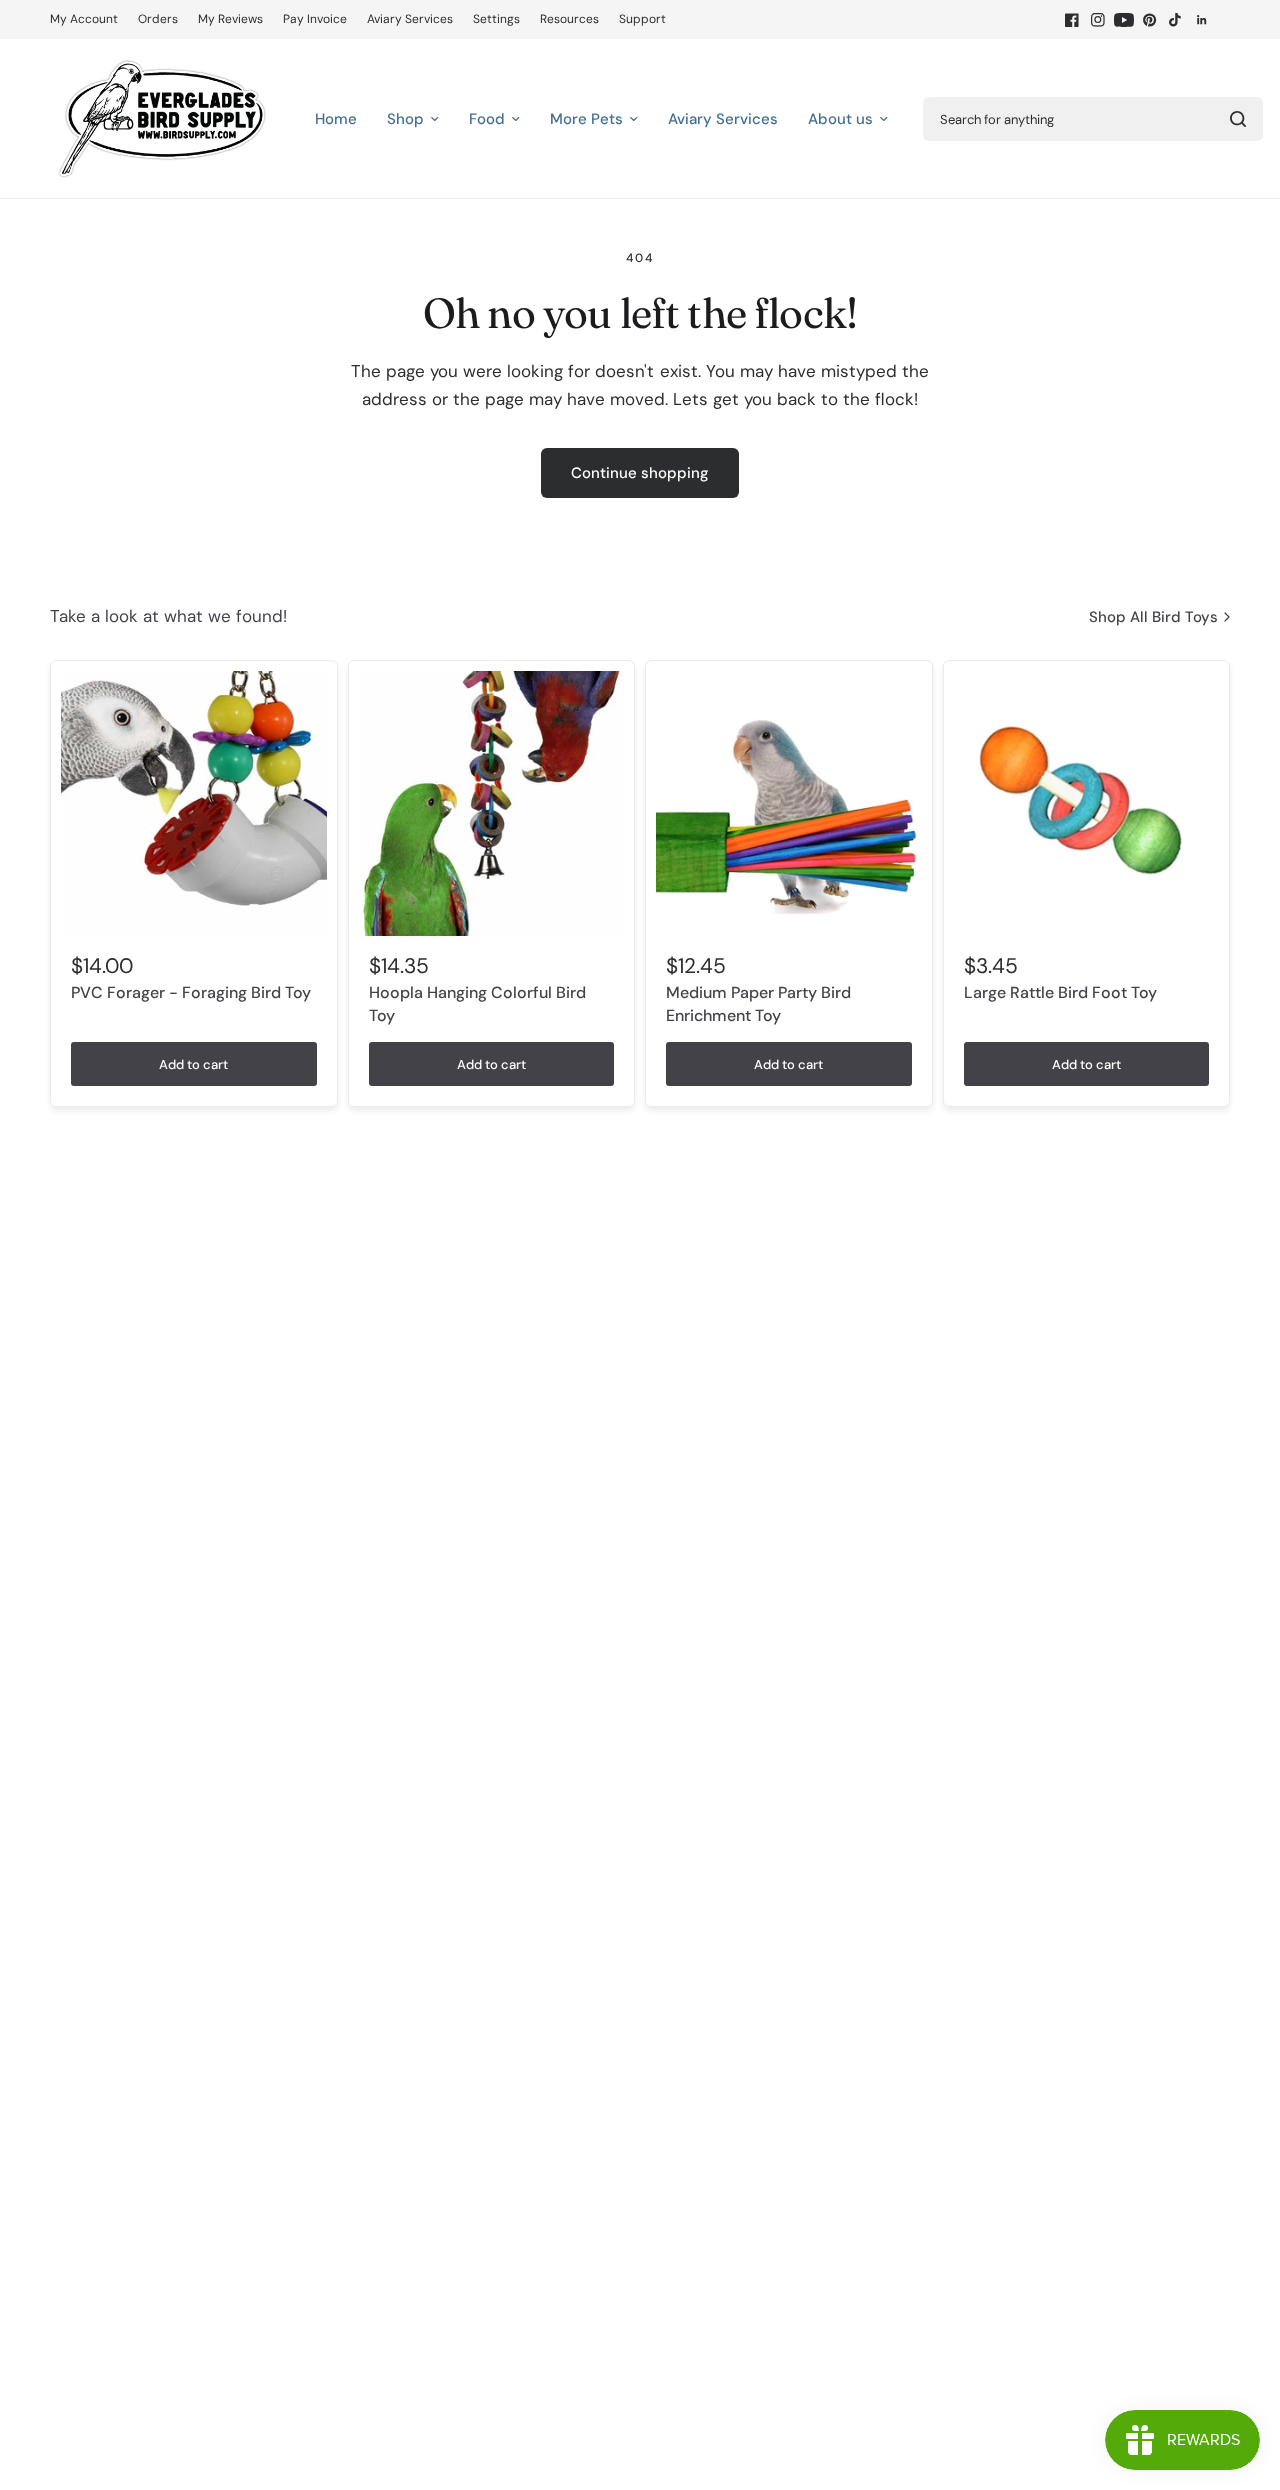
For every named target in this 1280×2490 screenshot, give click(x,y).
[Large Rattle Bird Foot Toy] (1087, 804)
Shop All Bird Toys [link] (1153, 617)
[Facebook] (1072, 20)
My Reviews (230, 19)
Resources (569, 19)
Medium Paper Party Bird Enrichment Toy (758, 1003)
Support (642, 19)
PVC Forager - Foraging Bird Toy (191, 992)
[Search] (1238, 119)
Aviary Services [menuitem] (723, 119)
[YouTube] (1124, 20)
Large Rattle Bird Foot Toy (1060, 992)
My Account (84, 19)
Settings (496, 19)
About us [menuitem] (840, 119)
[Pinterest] (1150, 20)
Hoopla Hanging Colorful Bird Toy (477, 1003)
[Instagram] (1098, 20)
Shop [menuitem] (405, 119)
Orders (158, 19)
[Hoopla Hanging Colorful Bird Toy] (492, 804)
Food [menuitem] (487, 119)
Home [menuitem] (336, 119)
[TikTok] (1176, 20)
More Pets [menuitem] (586, 119)
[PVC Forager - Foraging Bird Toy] (194, 804)
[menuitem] (89, 19)
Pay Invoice (315, 19)
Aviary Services (410, 19)
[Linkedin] (1202, 20)
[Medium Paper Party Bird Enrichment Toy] (789, 804)
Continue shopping (640, 473)
